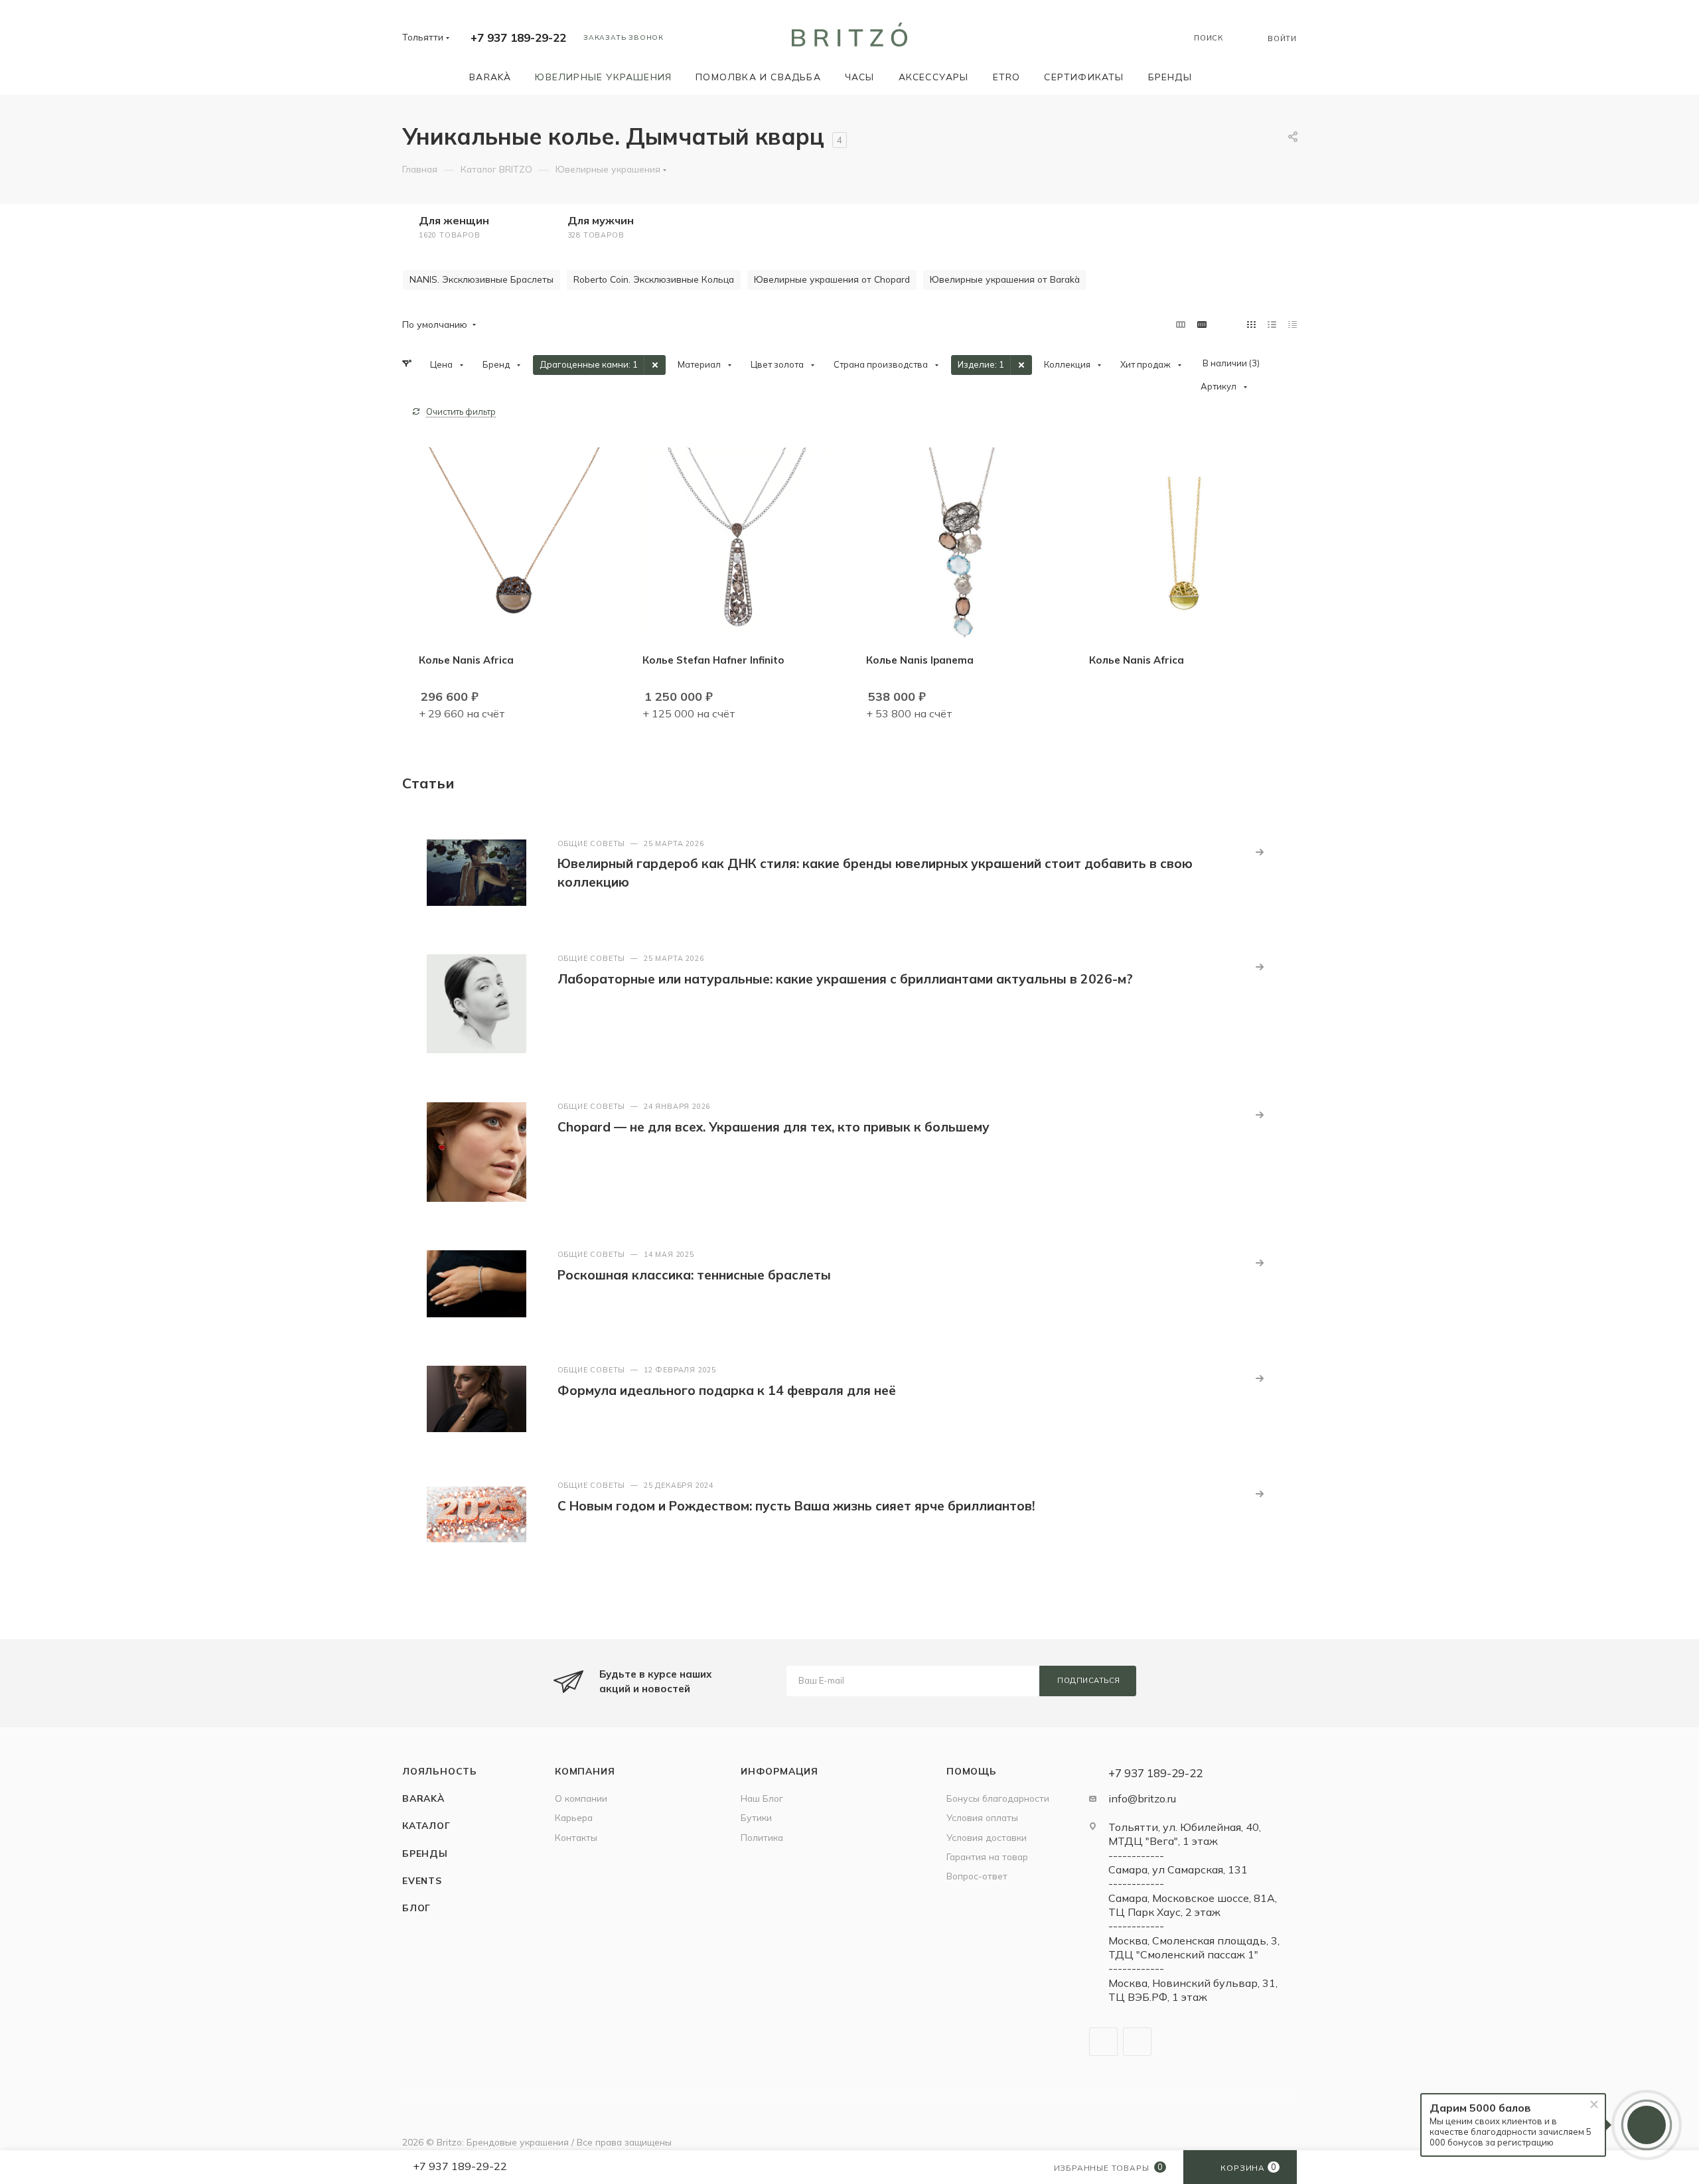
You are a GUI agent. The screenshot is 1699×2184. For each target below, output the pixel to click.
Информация (779, 1771)
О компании (581, 1798)
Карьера (574, 1817)
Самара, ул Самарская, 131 (1178, 1869)
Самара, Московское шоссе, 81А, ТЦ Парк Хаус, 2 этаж (1193, 1905)
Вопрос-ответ (977, 1876)
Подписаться (1089, 1680)
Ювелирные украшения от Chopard (832, 279)
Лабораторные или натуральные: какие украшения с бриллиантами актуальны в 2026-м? (845, 979)
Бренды (425, 1853)
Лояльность (440, 1771)
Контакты (576, 1837)
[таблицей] (1293, 324)
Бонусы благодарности (998, 1798)
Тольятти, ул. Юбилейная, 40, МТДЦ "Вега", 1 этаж (1185, 1834)
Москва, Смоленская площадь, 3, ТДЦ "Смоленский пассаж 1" (1194, 1947)
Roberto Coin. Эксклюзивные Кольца (654, 279)
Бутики (756, 1817)
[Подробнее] (1260, 852)
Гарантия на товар (987, 1856)
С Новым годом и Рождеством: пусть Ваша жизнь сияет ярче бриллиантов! (796, 1506)
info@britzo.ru (1142, 1798)
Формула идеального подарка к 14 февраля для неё (727, 1390)
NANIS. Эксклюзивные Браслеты (481, 279)
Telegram (1103, 2042)
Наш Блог (762, 1798)
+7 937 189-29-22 (518, 37)
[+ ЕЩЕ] (1223, 77)
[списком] (1272, 324)
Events (422, 1880)
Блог (416, 1908)
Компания (585, 1771)
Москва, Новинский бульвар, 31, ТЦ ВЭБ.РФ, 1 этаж (1193, 1990)
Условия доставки (987, 1837)
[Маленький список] (1181, 324)
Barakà (423, 1798)
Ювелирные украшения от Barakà (1005, 279)
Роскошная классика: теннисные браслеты (694, 1275)
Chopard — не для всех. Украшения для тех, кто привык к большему (774, 1127)
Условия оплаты (982, 1817)
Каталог (426, 1825)
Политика (762, 1837)
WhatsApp (1137, 2042)
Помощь (972, 1771)
